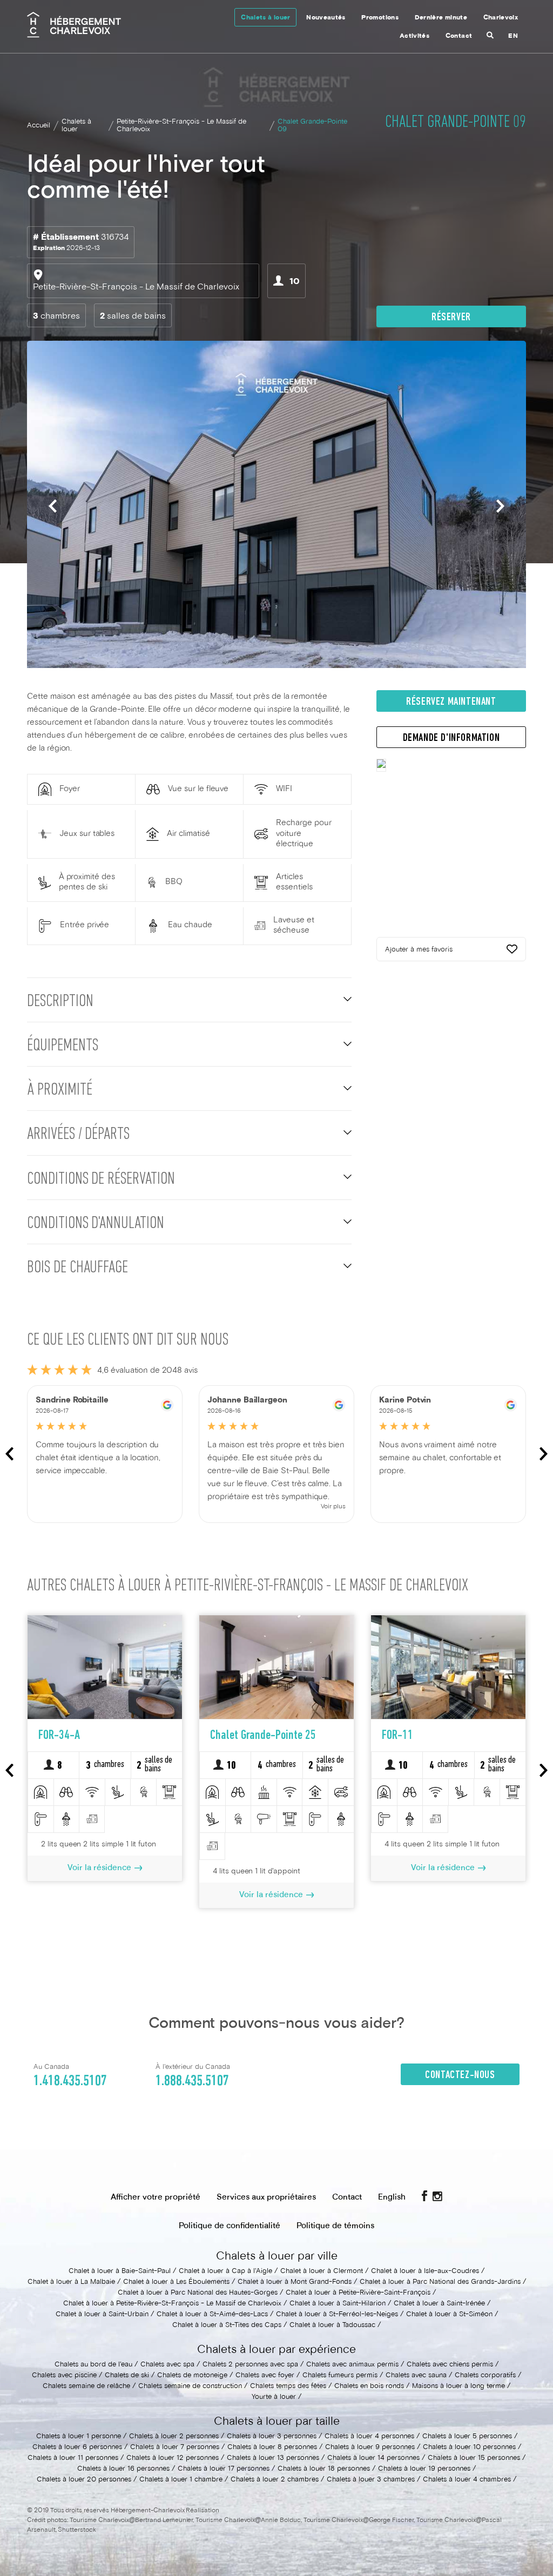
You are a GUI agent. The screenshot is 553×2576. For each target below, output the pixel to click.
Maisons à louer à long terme (458, 2386)
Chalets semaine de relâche (86, 2386)
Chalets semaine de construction (190, 2386)
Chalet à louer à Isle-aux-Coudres (425, 2271)
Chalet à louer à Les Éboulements (176, 2282)
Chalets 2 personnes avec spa (250, 2365)
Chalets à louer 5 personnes (467, 2437)
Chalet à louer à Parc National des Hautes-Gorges (198, 2293)
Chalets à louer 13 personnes (273, 2458)
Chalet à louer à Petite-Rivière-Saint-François (358, 2293)
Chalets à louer (265, 18)
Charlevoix (501, 18)
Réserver (451, 318)
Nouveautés (326, 18)
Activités (414, 36)
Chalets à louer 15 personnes (474, 2458)
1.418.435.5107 (70, 2081)
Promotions (380, 18)
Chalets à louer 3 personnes (272, 2437)
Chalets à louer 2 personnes (174, 2437)
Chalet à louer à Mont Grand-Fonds (295, 2282)
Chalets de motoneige (192, 2376)
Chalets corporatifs (485, 2376)
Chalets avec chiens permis (450, 2365)
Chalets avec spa (167, 2365)
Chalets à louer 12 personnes (173, 2458)
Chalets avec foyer (265, 2376)
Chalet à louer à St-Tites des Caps (227, 2325)
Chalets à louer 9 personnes (370, 2447)
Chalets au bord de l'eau (93, 2365)
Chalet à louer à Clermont (322, 2271)
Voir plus (333, 1507)
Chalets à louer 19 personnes (424, 2469)
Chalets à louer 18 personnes (324, 2469)
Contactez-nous (460, 2075)
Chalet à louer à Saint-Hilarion (338, 2304)
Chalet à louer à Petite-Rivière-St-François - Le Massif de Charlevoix (172, 2304)
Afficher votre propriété (156, 2197)
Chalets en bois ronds (369, 2386)
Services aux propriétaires (266, 2197)
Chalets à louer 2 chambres (275, 2480)
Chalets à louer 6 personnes (77, 2447)
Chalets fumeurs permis (340, 2376)
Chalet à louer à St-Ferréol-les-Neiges (337, 2315)
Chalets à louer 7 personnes (175, 2447)
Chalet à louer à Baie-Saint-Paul (120, 2271)
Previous (53, 506)
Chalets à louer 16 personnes (123, 2469)
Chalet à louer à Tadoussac (332, 2325)
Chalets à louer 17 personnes (224, 2469)
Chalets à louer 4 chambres (467, 2480)
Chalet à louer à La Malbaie (71, 2282)
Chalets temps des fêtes (288, 2386)
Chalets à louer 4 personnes (369, 2437)
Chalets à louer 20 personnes (84, 2480)
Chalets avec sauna (416, 2376)
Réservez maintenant (451, 702)
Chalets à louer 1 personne (79, 2437)
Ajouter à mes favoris (419, 950)
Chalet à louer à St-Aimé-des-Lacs (212, 2315)
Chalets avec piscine (64, 2376)
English (392, 2197)
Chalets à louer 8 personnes (272, 2447)
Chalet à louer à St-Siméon (449, 2315)
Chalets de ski (127, 2376)
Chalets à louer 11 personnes (73, 2458)
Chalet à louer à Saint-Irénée (439, 2304)
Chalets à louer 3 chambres (371, 2480)
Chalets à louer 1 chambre (181, 2480)
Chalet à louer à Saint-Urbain (102, 2315)
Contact (459, 36)
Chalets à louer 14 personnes (373, 2458)
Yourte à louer (274, 2397)
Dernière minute (441, 18)
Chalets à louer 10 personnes (469, 2447)
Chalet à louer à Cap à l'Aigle (225, 2271)
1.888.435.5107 (192, 2081)
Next (500, 506)
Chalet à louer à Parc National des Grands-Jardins (440, 2282)
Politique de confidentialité (230, 2226)
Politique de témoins (335, 2226)
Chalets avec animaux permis (352, 2365)
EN (513, 36)
